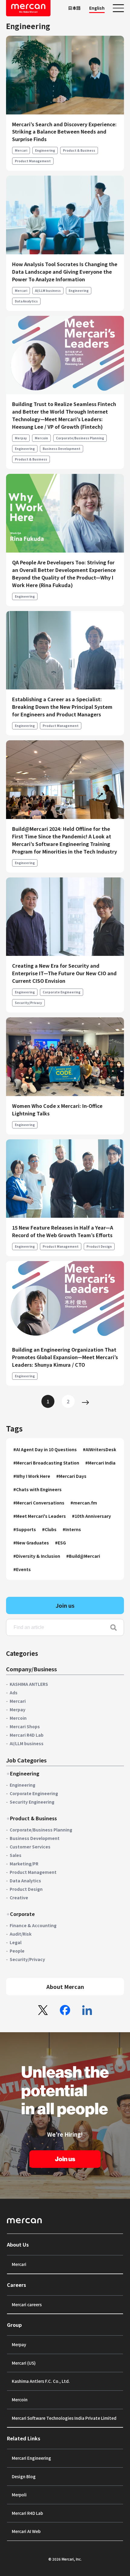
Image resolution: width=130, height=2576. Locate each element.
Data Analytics (26, 301)
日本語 (74, 8)
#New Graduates (31, 1543)
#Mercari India (100, 1463)
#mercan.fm (84, 1503)
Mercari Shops (25, 1726)
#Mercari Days (71, 1476)
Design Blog (24, 2476)
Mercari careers (27, 2304)
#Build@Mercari (83, 1556)
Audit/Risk (21, 1934)
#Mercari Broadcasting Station (46, 1463)
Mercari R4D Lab (27, 1735)
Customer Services (30, 1847)
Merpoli (19, 2495)
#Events (22, 1569)
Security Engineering (32, 1802)
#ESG (60, 1543)
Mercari (21, 150)
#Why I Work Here (32, 1476)
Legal (16, 1942)
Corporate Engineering (62, 992)
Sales (16, 1855)
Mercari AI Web (26, 2531)
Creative (19, 1897)
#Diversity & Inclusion (37, 1556)
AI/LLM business (48, 291)
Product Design (99, 1246)
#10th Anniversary (91, 1516)
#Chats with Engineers (37, 1489)
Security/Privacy (28, 1003)
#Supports (25, 1529)
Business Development (62, 449)
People (17, 1951)
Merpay (21, 438)
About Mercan (65, 1986)
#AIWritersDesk (99, 1449)
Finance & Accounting (33, 1925)
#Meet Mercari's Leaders (40, 1516)
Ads (14, 1693)
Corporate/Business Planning (80, 438)
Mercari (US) (24, 2363)
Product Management (33, 161)
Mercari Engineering (31, 2458)
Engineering (45, 150)
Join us (65, 1605)
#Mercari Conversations (39, 1503)
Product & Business (79, 150)
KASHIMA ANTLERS (29, 1684)
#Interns (72, 1529)
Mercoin (41, 438)
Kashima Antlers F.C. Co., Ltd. (41, 2381)
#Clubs (49, 1529)
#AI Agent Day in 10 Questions (45, 1449)
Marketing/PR (24, 1864)
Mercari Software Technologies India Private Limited (64, 2418)
